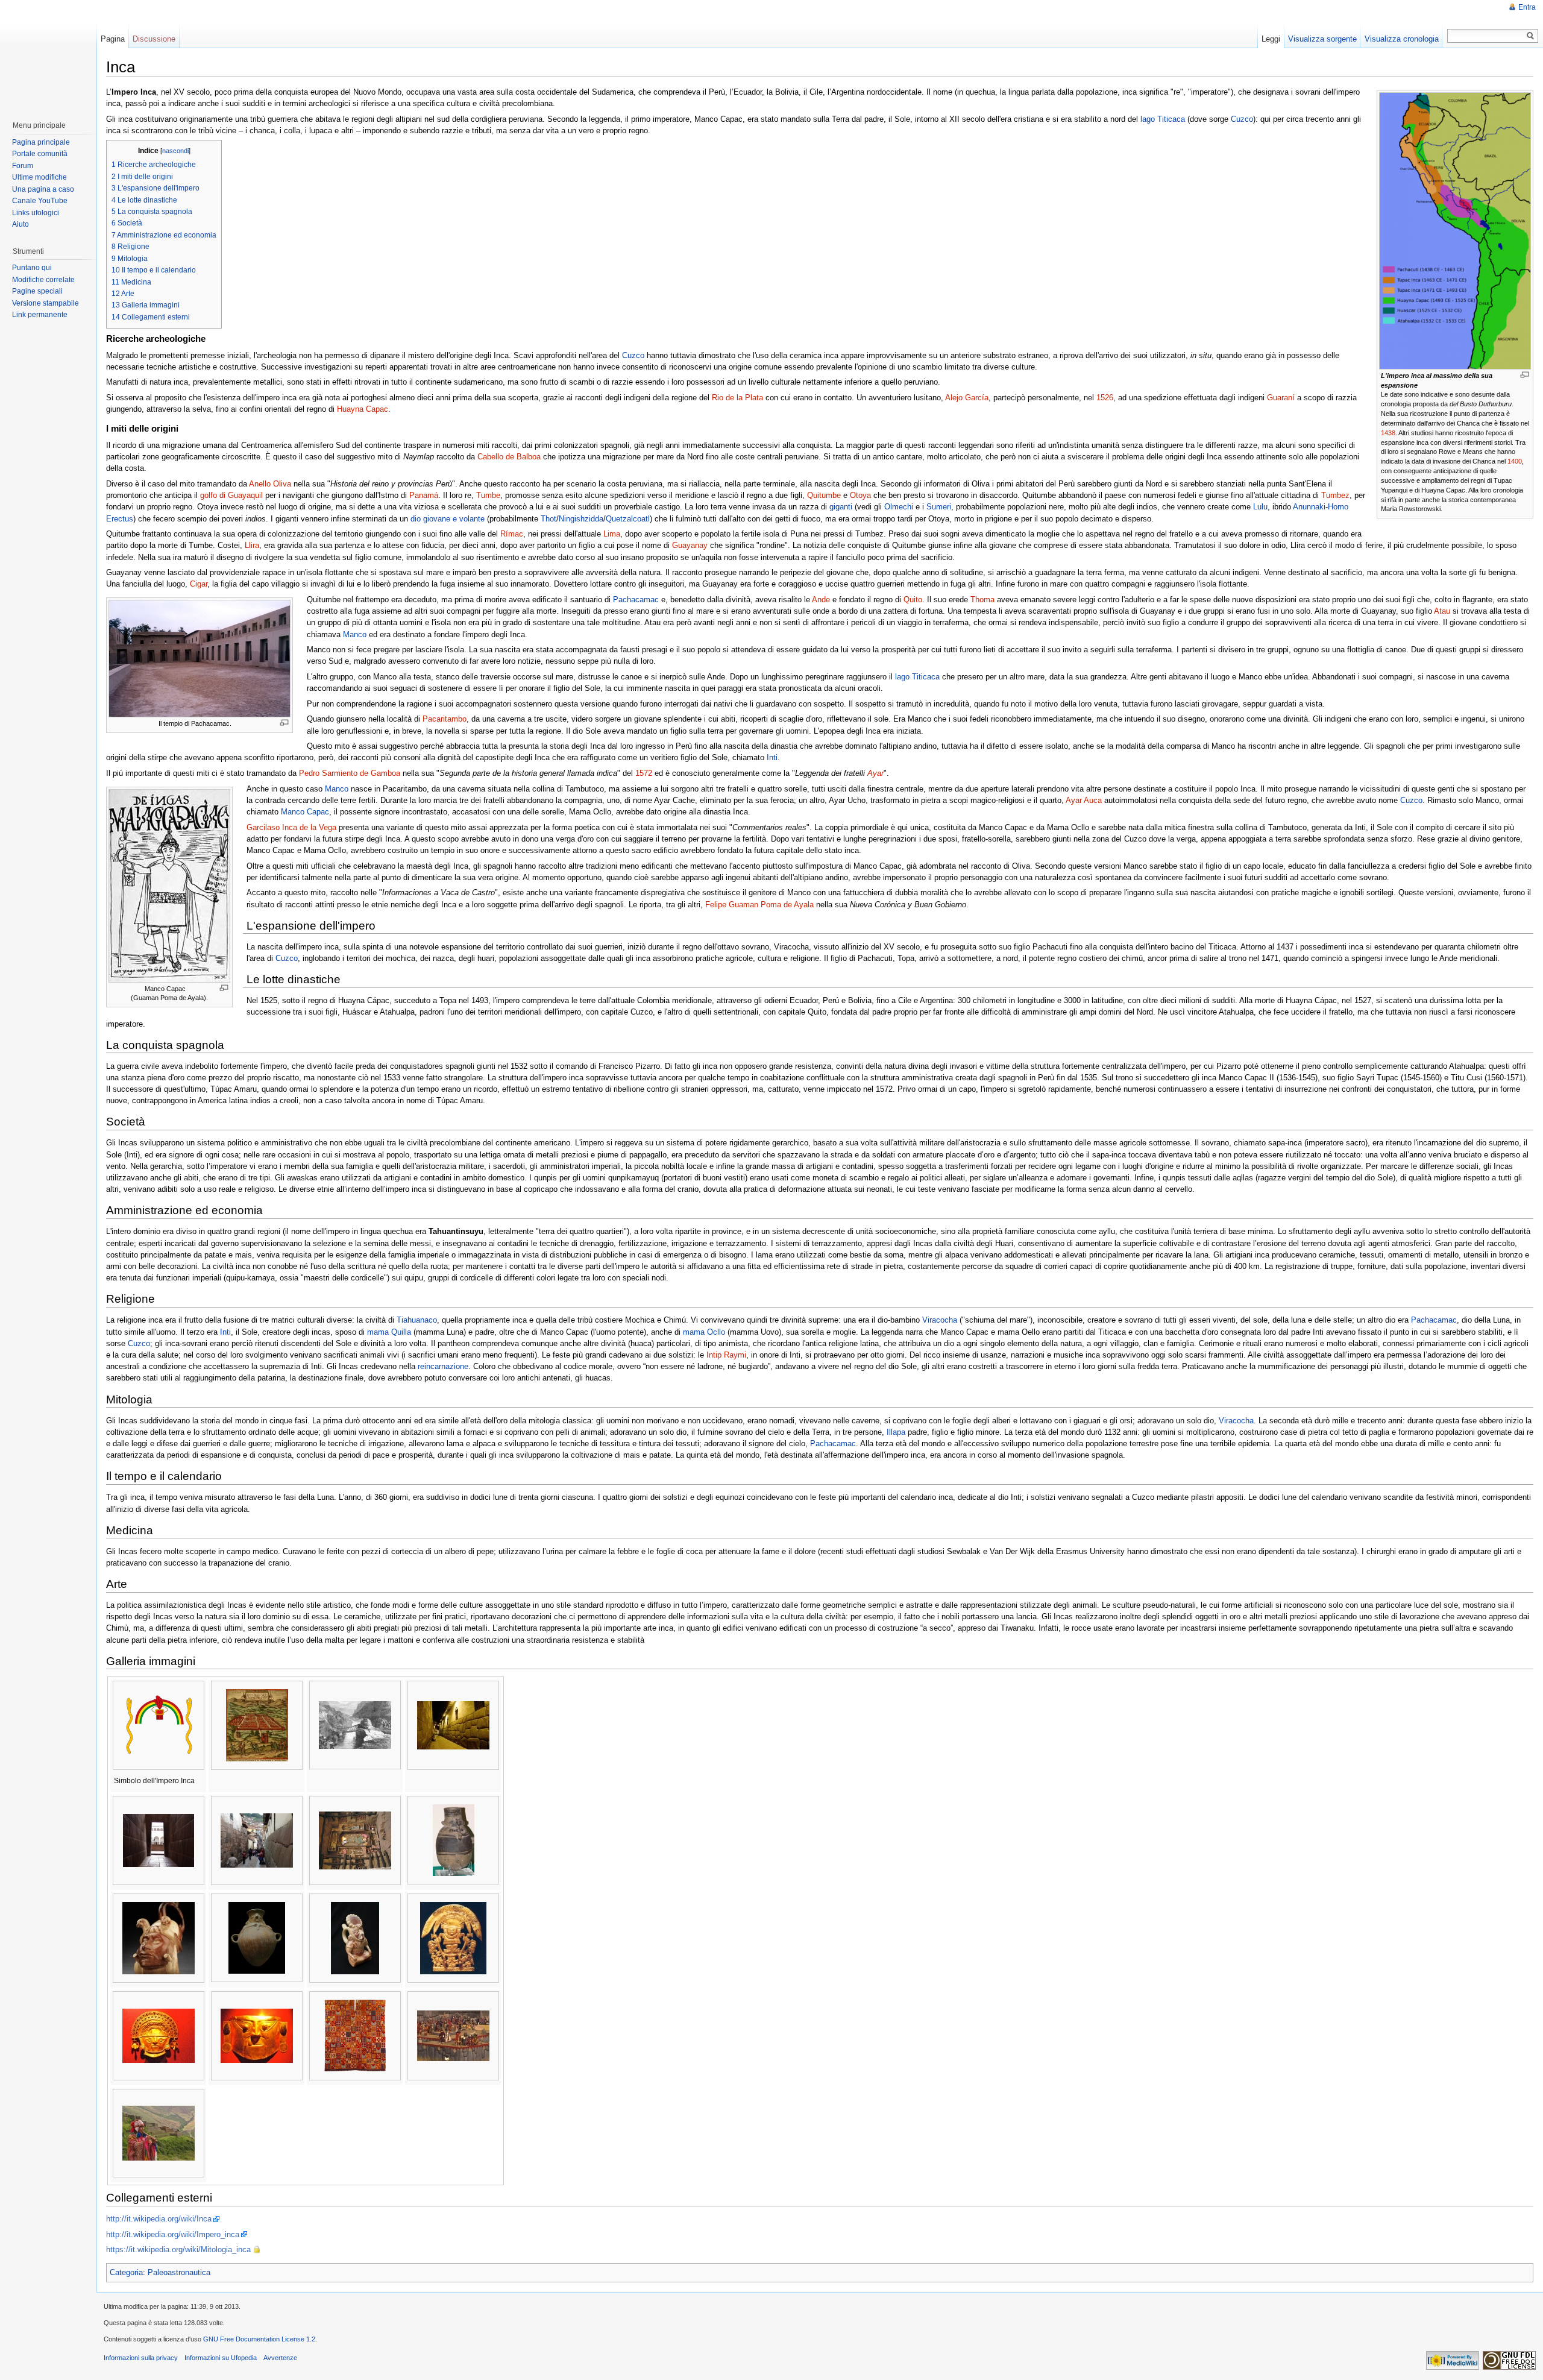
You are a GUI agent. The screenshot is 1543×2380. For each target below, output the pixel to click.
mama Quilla (389, 1332)
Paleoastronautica (179, 2272)
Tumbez (1335, 495)
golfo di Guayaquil (231, 495)
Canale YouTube (40, 201)
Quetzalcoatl (628, 519)
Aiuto (20, 224)
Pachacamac (636, 600)
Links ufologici (36, 213)
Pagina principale (41, 142)
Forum (23, 166)
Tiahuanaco (417, 1320)
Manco (355, 634)
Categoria (126, 2272)
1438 (1388, 433)
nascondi (175, 151)
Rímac (512, 534)
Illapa (896, 1432)
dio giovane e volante (448, 519)
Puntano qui (32, 268)
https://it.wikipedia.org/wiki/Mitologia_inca (178, 2249)
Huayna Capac (363, 409)
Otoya (860, 495)
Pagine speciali (37, 291)
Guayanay (690, 545)
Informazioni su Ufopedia (221, 2358)
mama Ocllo (704, 1332)
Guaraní (1281, 398)
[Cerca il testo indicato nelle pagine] (1531, 36)
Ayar (875, 773)
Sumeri (939, 507)
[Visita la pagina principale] (48, 54)
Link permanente (40, 315)
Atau (1442, 611)
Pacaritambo (445, 719)
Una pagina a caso (43, 189)
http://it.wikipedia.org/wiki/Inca (159, 2219)
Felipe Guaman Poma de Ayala (759, 905)
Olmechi (899, 507)
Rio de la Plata (737, 398)
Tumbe (488, 495)
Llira (252, 545)
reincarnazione (443, 1366)
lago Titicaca (1163, 119)
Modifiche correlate (43, 280)
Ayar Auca (1084, 800)
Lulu (1260, 507)
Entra (1527, 7)
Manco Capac (305, 812)
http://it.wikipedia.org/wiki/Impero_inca (173, 2234)
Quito (913, 600)
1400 (1515, 461)
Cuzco (1242, 119)
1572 (644, 773)
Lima (612, 534)
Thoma (982, 600)
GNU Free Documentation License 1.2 (259, 2339)
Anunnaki (1309, 507)
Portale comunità (40, 154)
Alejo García (967, 398)
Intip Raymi (726, 1355)
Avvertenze (280, 2358)
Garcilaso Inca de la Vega (291, 827)
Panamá (424, 495)
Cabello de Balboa (509, 457)
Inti (772, 757)
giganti (841, 507)
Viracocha (940, 1320)
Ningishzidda (581, 519)
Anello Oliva (270, 484)
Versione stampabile (46, 303)
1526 (1105, 398)
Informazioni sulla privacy (141, 2358)
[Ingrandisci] (1525, 375)
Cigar (199, 584)
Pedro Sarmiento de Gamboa (350, 773)
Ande (821, 600)
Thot (548, 519)
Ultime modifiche (39, 177)
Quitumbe (824, 495)
